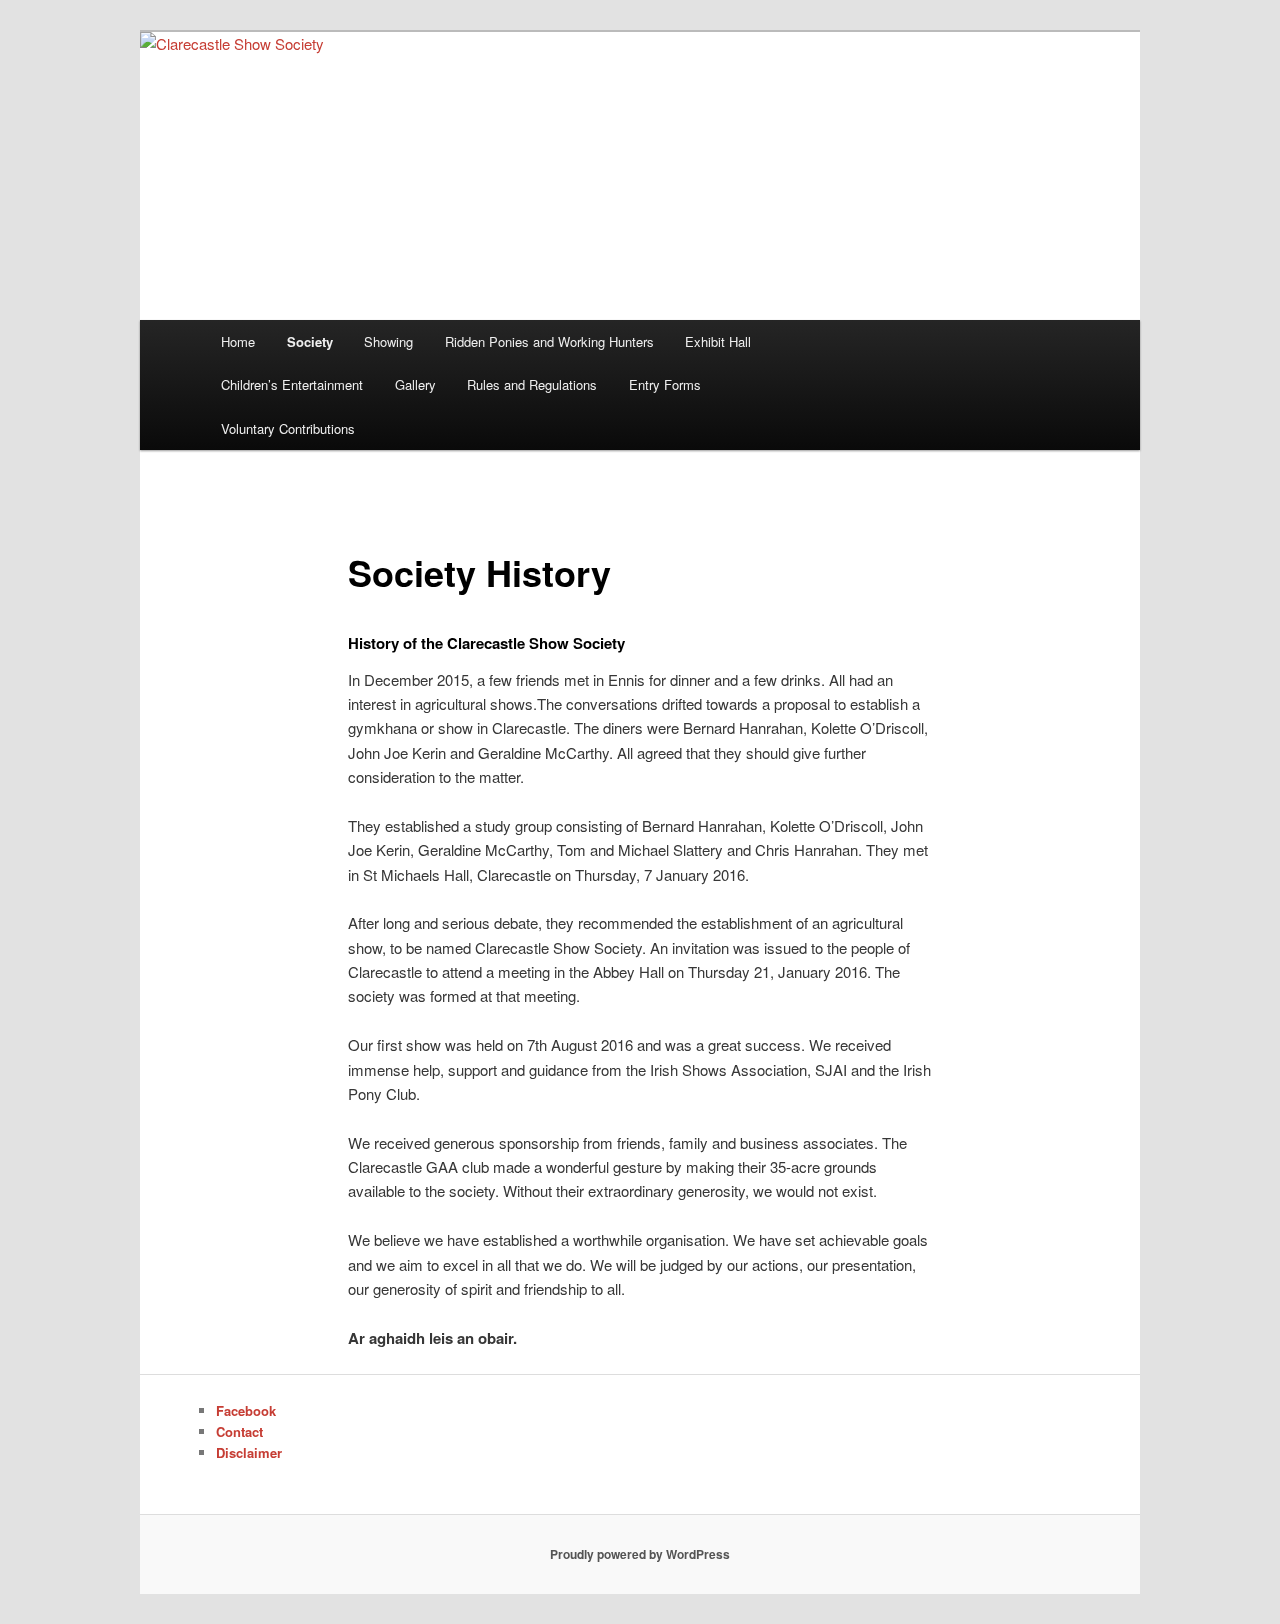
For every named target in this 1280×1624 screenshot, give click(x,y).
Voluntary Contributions (288, 428)
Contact (239, 1431)
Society (310, 341)
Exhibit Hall (718, 341)
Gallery (415, 384)
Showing (388, 341)
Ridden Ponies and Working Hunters (549, 341)
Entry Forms (665, 384)
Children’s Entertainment (292, 384)
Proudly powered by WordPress (640, 1554)
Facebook (246, 1410)
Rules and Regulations (532, 384)
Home (238, 341)
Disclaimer (249, 1452)
